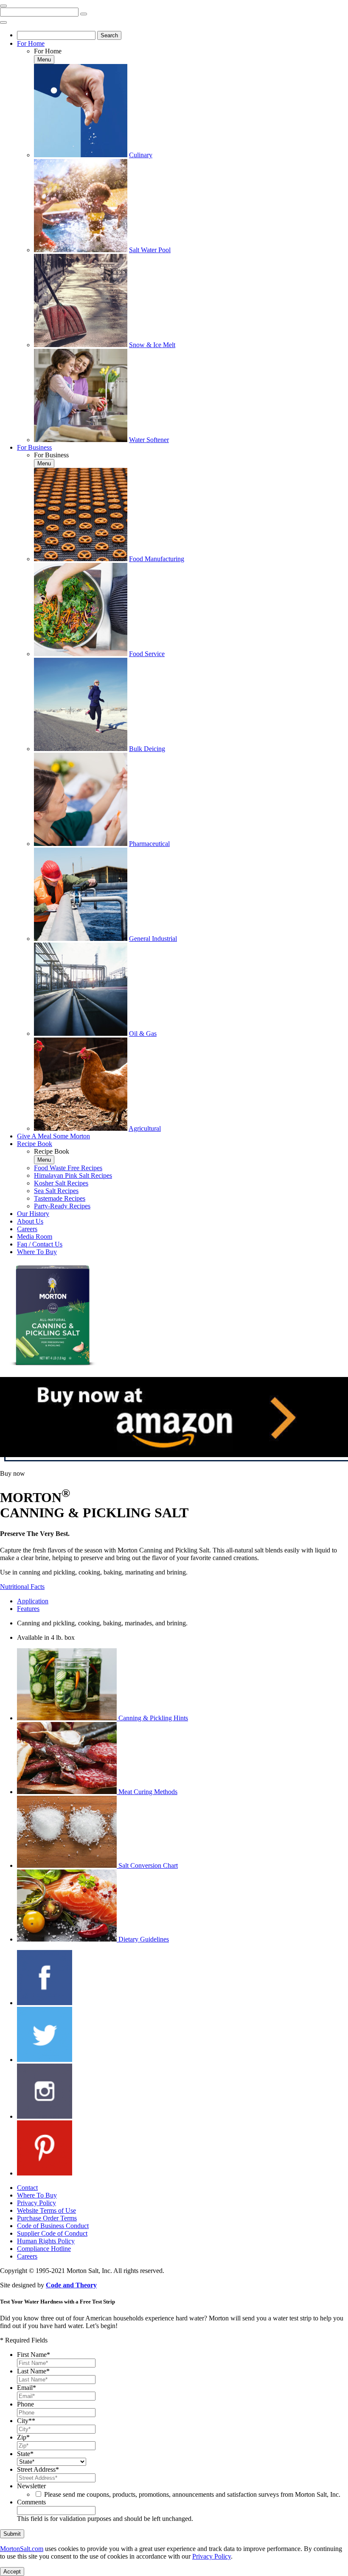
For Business (34, 447)
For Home (31, 43)
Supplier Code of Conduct (52, 2233)
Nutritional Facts (22, 1587)
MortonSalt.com (22, 2549)
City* (26, 2421)
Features (28, 1609)
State (25, 2454)
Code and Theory (71, 2285)
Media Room (35, 1237)
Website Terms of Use (46, 2210)
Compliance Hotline (44, 2249)
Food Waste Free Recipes (68, 1168)
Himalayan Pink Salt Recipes (73, 1175)
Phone (25, 2404)
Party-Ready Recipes (62, 1206)
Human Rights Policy (46, 2241)
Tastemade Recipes (60, 1198)
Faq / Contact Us (40, 1244)
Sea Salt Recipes (56, 1191)
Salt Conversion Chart (148, 1865)
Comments (31, 2502)
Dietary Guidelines (144, 1939)
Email (27, 2388)
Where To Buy (37, 1252)
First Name (34, 2355)
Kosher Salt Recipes (61, 1183)
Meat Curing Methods (148, 1792)
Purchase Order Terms (47, 2218)
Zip (23, 2437)
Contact (27, 2188)
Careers (27, 1229)
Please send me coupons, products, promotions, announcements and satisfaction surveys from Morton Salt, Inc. (192, 2494)
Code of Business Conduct (53, 2226)
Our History (33, 1214)
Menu (44, 60)
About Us (30, 1221)
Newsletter (31, 2486)
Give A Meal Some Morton (53, 1136)
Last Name (33, 2371)
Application (33, 1601)
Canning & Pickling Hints (153, 1718)
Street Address (38, 2469)
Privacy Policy (36, 2203)
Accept (12, 2572)
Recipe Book (35, 1144)
